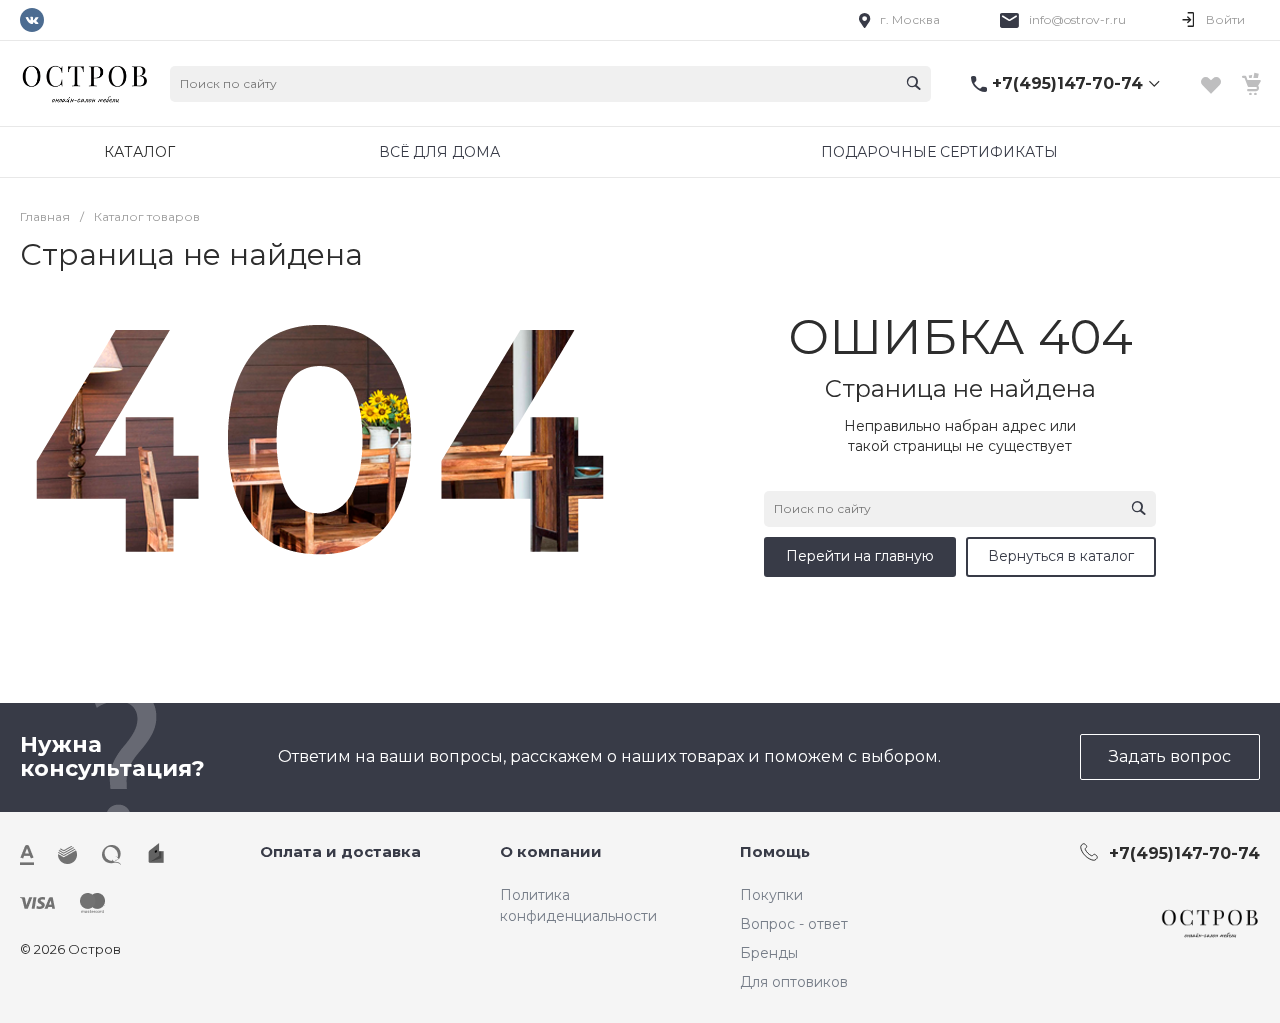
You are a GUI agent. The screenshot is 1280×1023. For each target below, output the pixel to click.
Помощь (775, 851)
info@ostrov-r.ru (1077, 19)
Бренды (769, 953)
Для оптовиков (794, 982)
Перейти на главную (860, 556)
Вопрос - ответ (794, 924)
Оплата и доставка (340, 851)
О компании (551, 851)
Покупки (771, 895)
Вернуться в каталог (1061, 556)
